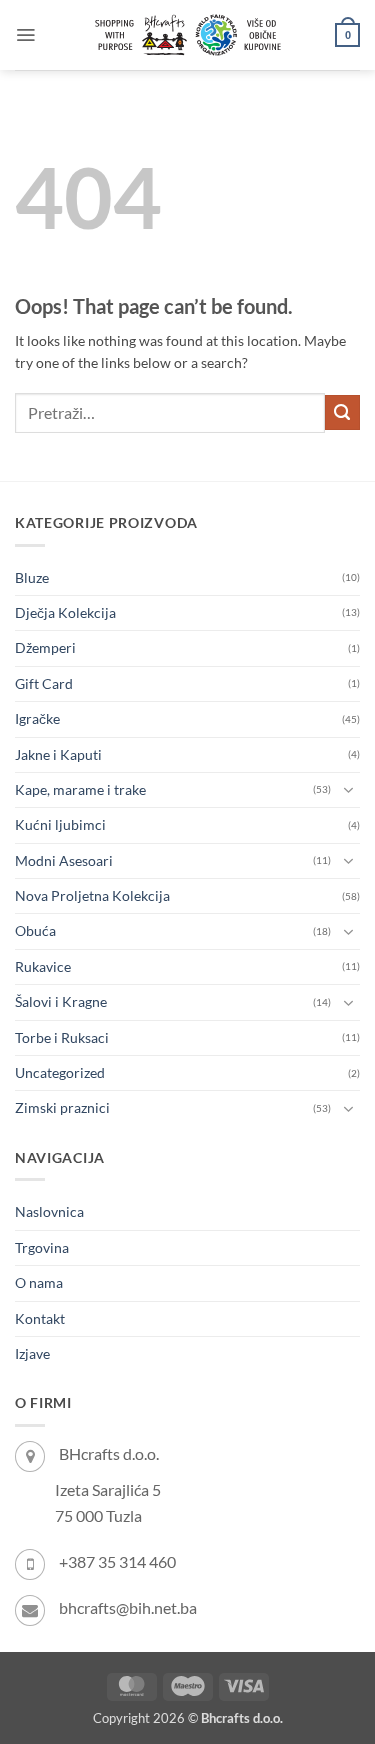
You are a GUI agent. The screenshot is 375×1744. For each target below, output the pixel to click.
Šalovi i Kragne (61, 1001)
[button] (25, 35)
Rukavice (43, 966)
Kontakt (40, 1318)
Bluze (32, 577)
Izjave (32, 1353)
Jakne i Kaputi (58, 754)
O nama (39, 1282)
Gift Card (44, 683)
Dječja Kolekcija (65, 612)
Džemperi (45, 647)
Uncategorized (60, 1072)
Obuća (35, 930)
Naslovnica (49, 1211)
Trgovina (42, 1247)
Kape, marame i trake (80, 789)
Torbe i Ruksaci (62, 1037)
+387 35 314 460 (117, 1561)
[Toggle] (348, 790)
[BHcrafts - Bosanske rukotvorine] (188, 35)
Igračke (37, 718)
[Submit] (342, 412)
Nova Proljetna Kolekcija (92, 895)
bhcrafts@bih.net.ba (128, 1607)
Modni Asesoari (64, 860)
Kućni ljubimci (60, 824)
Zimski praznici (62, 1107)
